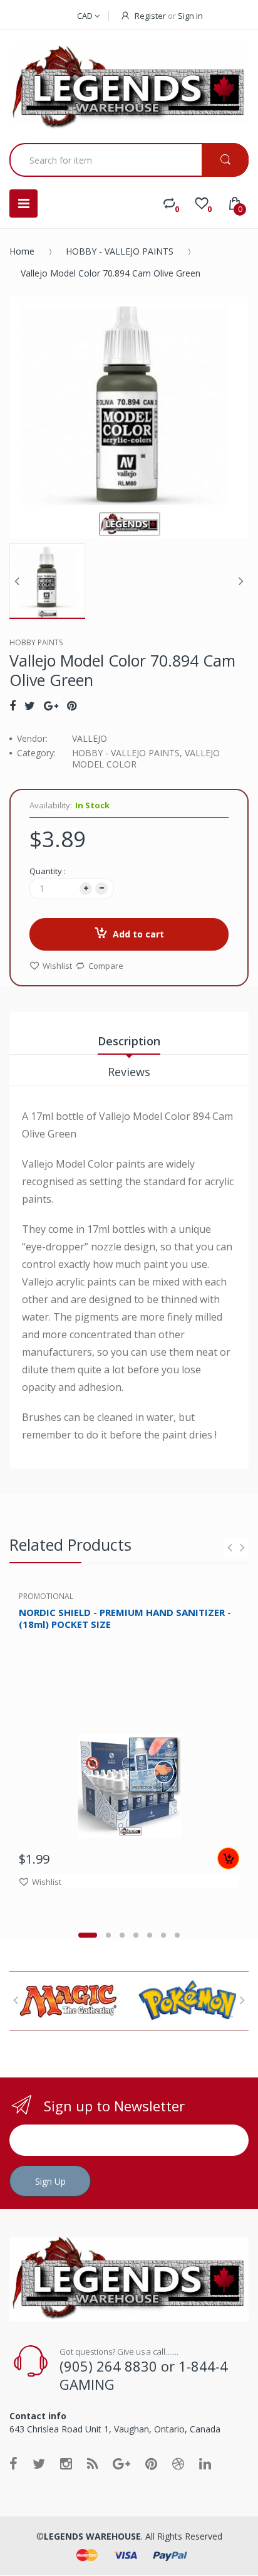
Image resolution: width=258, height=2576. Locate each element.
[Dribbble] (178, 2463)
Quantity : (48, 871)
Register (150, 16)
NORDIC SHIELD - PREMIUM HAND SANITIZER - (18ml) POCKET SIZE (125, 1618)
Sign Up (50, 2181)
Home (22, 251)
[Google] (51, 705)
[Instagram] (66, 2463)
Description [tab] (129, 1041)
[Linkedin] (205, 2463)
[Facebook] (13, 705)
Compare (106, 966)
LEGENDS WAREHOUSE (92, 2536)
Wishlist (57, 966)
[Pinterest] (72, 705)
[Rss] (92, 2463)
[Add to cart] (228, 1858)
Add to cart (138, 934)
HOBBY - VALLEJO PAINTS (120, 251)
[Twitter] (30, 705)
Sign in (190, 16)
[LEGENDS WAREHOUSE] (129, 88)
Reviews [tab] (129, 1072)
